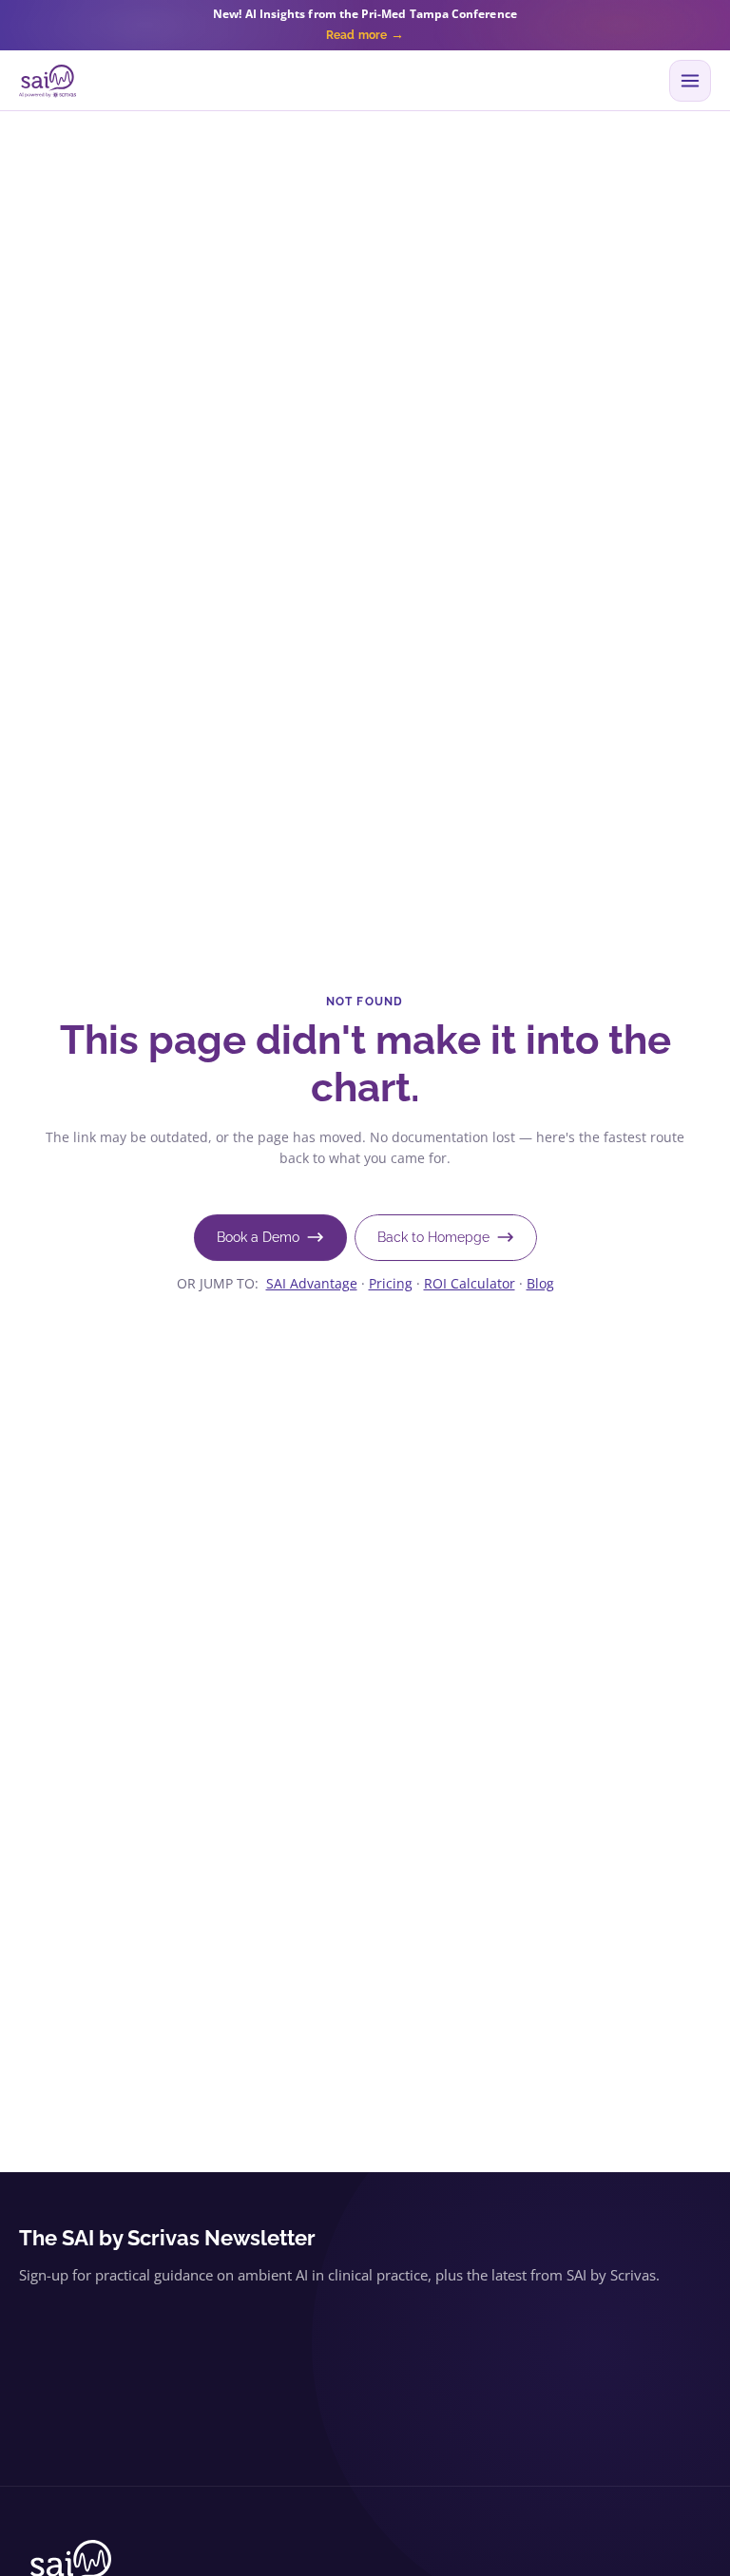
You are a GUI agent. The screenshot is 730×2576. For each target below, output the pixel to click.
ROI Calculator (470, 1283)
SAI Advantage (312, 1283)
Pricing (391, 1283)
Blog (540, 1283)
